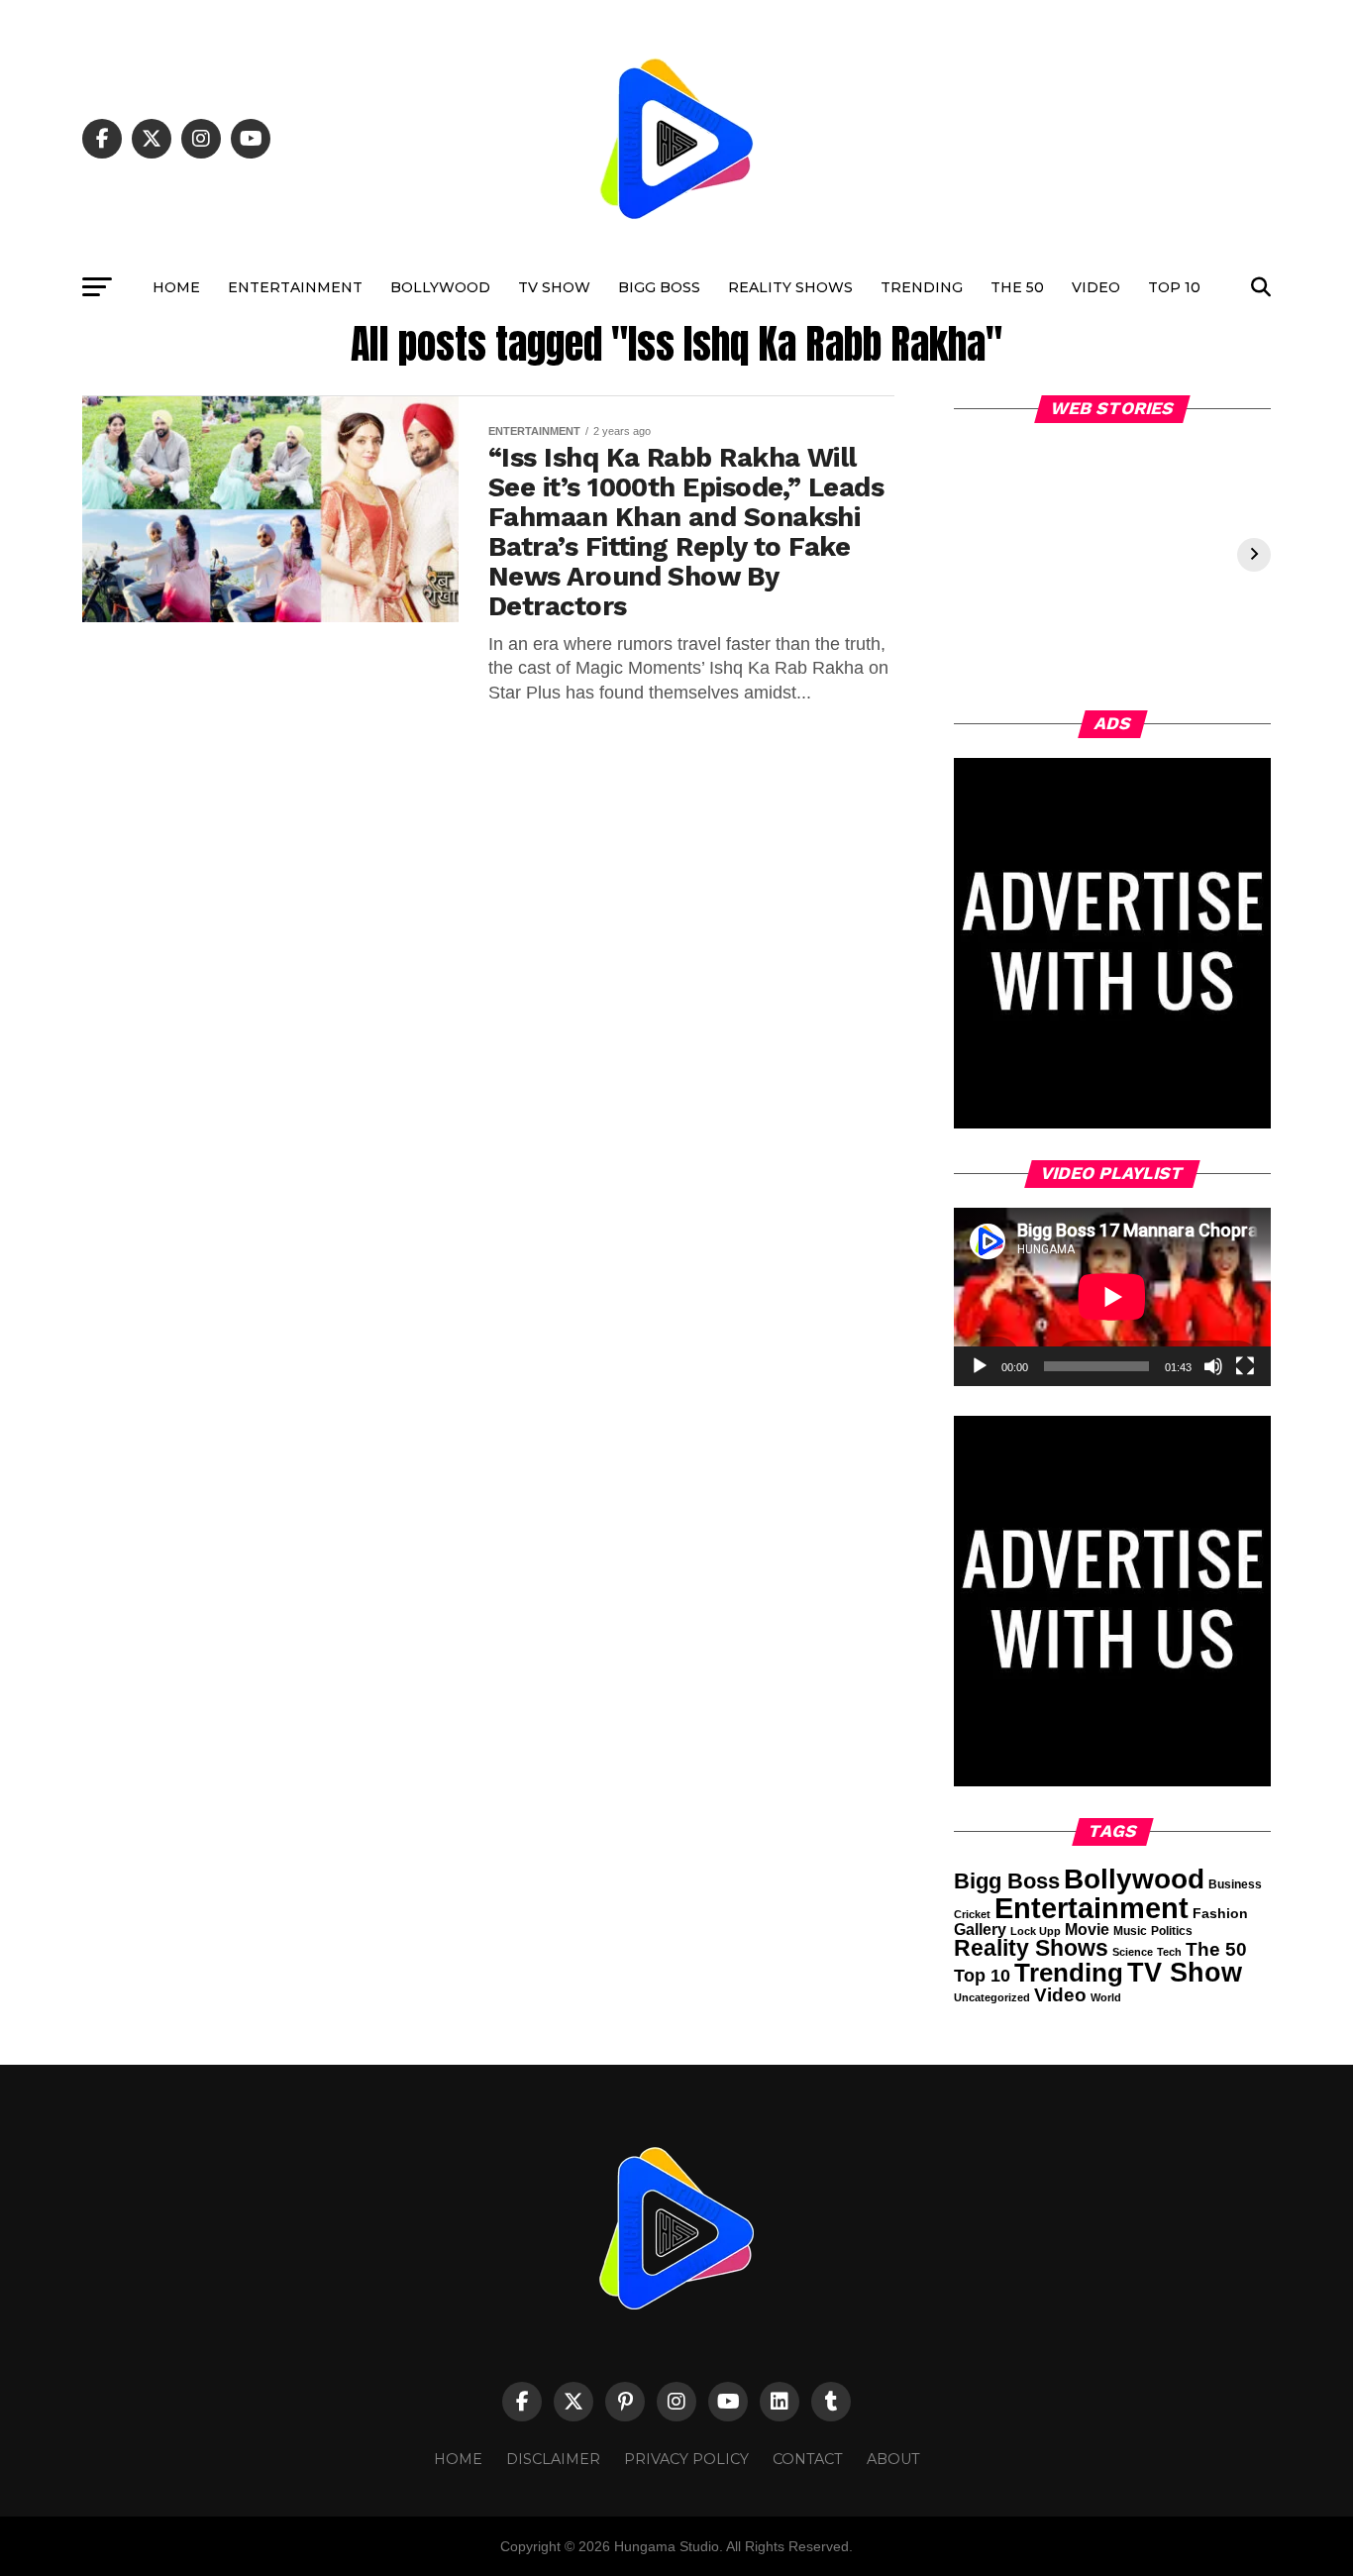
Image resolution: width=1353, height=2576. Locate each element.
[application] (1112, 1297)
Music (1130, 1931)
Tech (1169, 1952)
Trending (922, 287)
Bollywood (440, 287)
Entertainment (295, 287)
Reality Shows (790, 287)
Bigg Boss (659, 287)
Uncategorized (992, 1997)
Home (176, 287)
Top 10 (1174, 287)
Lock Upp (1036, 1931)
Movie (1087, 1930)
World (1106, 1997)
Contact (808, 2459)
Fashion (1220, 1913)
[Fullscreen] (1245, 1366)
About (893, 2459)
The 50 (1017, 287)
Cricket (972, 1914)
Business (1235, 1884)
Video (1096, 287)
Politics (1172, 1931)
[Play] (980, 1366)
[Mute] (1213, 1366)
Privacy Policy (686, 2459)
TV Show (554, 287)
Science (1133, 1952)
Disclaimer (553, 2459)
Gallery (980, 1930)
